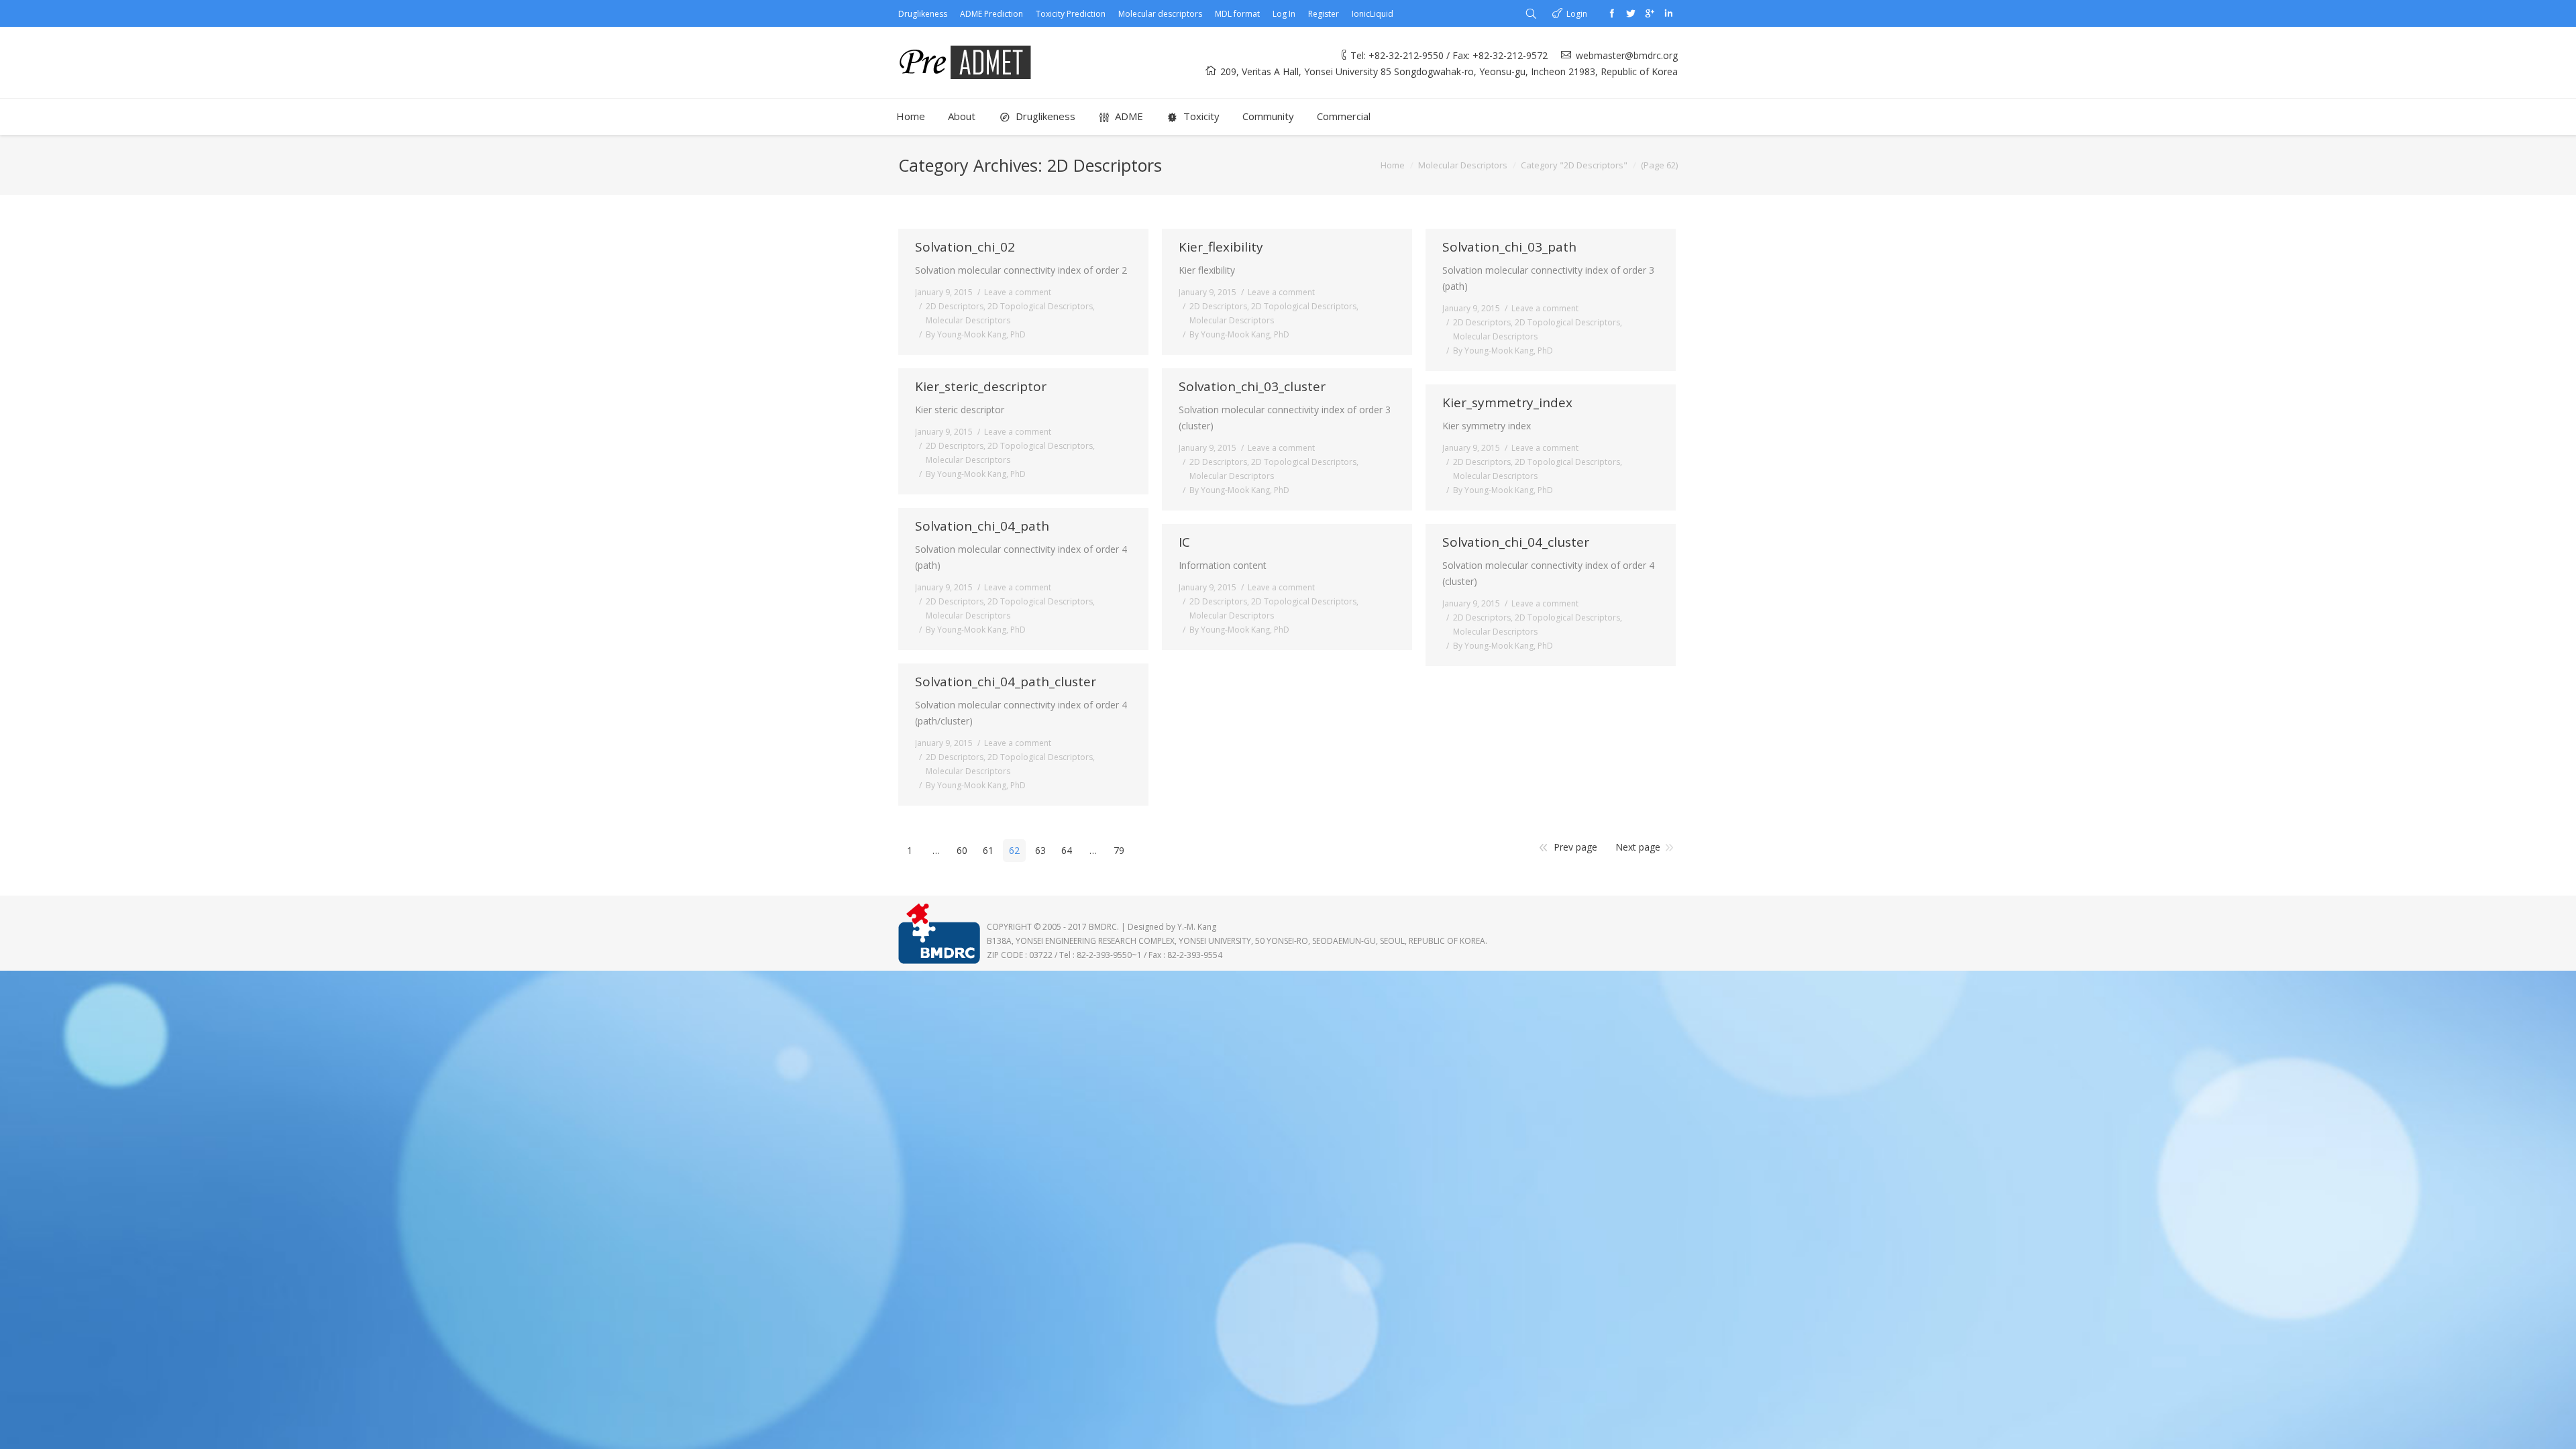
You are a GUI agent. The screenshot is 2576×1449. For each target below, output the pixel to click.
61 (988, 850)
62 (1014, 850)
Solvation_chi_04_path (982, 526)
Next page (1638, 847)
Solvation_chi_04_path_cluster (1006, 682)
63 (1040, 850)
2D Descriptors (955, 306)
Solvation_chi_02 (965, 247)
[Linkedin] (1668, 13)
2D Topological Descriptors (1040, 306)
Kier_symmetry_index (1507, 403)
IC (1184, 542)
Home (1393, 165)
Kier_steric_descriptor (981, 387)
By (976, 334)
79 (1119, 850)
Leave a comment (1018, 292)
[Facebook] (1612, 13)
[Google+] (1650, 13)
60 (962, 850)
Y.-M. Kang (1197, 927)
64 (1067, 850)
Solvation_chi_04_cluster (1516, 542)
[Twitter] (1631, 13)
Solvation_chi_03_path (1509, 247)
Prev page (1575, 847)
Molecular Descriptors (1463, 165)
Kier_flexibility (1221, 247)
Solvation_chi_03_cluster (1252, 387)
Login (1577, 14)
